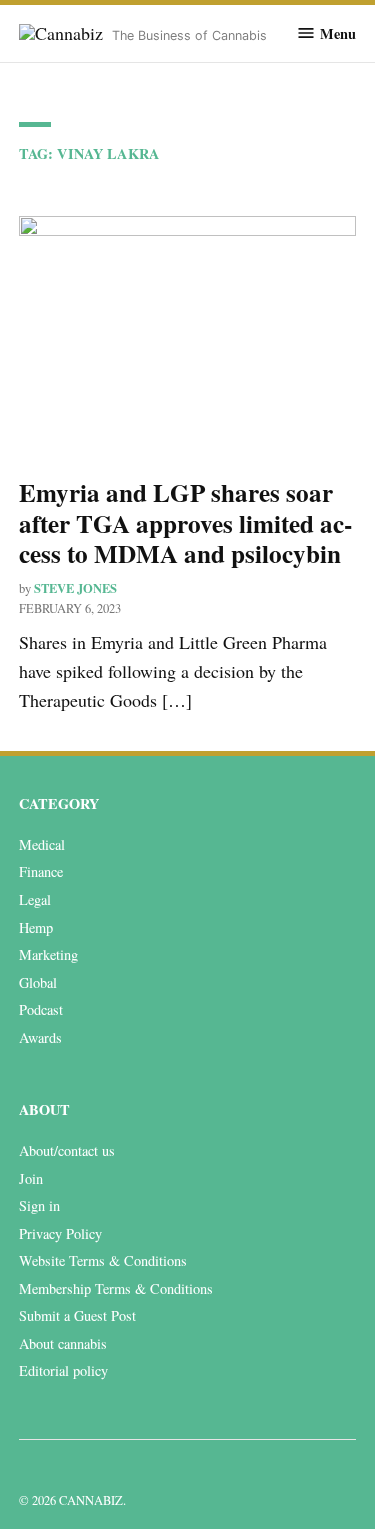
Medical (42, 844)
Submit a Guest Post (77, 1315)
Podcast (41, 1009)
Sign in (39, 1205)
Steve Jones (75, 588)
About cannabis (63, 1343)
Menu (338, 33)
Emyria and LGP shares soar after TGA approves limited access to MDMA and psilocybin (185, 522)
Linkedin (31, 1470)
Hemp (36, 927)
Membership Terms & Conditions (116, 1288)
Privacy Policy (60, 1233)
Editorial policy (63, 1370)
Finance (41, 871)
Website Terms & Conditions (103, 1260)
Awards (40, 1037)
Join (31, 1178)
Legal (35, 899)
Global (38, 982)
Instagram (74, 1470)
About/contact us (67, 1150)
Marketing (48, 954)
